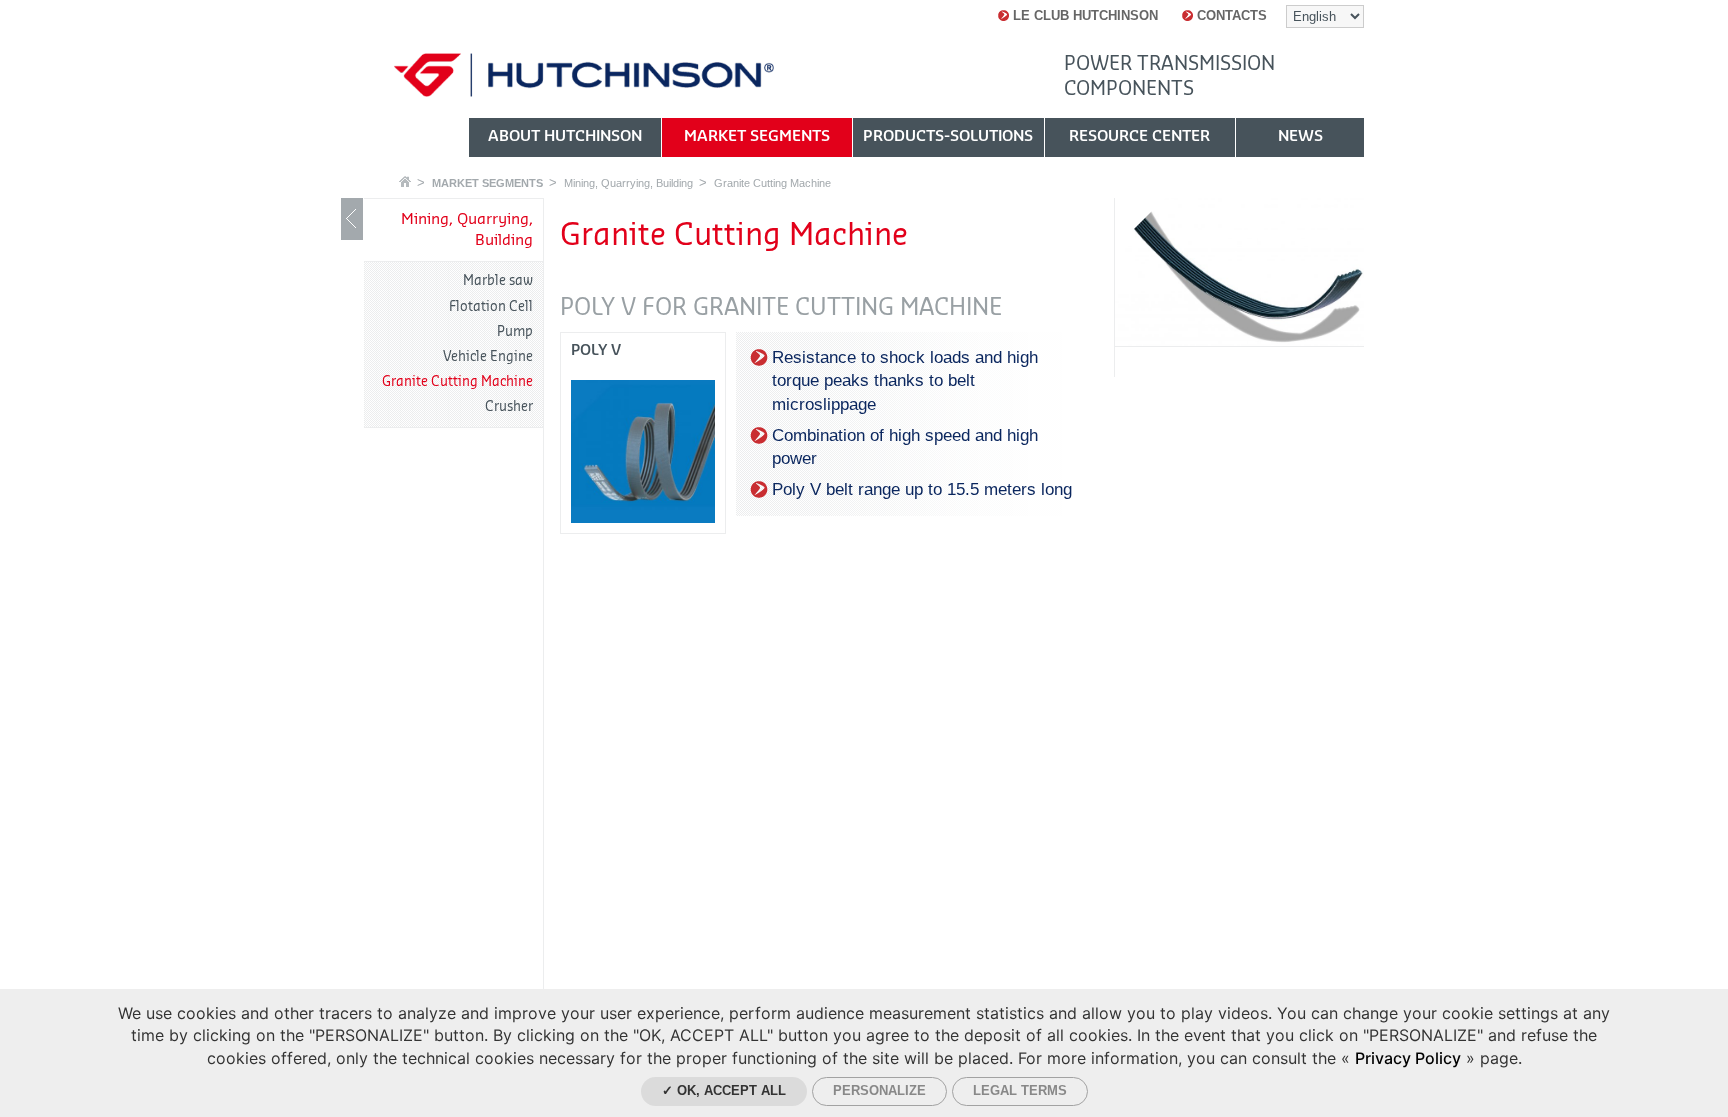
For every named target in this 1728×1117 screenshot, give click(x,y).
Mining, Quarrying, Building (628, 183)
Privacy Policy (1408, 1058)
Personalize (879, 1090)
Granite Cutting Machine (772, 183)
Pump (515, 331)
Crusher (509, 406)
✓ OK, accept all (724, 1090)
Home (405, 181)
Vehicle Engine (488, 356)
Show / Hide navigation (352, 219)
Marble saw (498, 280)
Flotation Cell (491, 306)
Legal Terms (1020, 1090)
